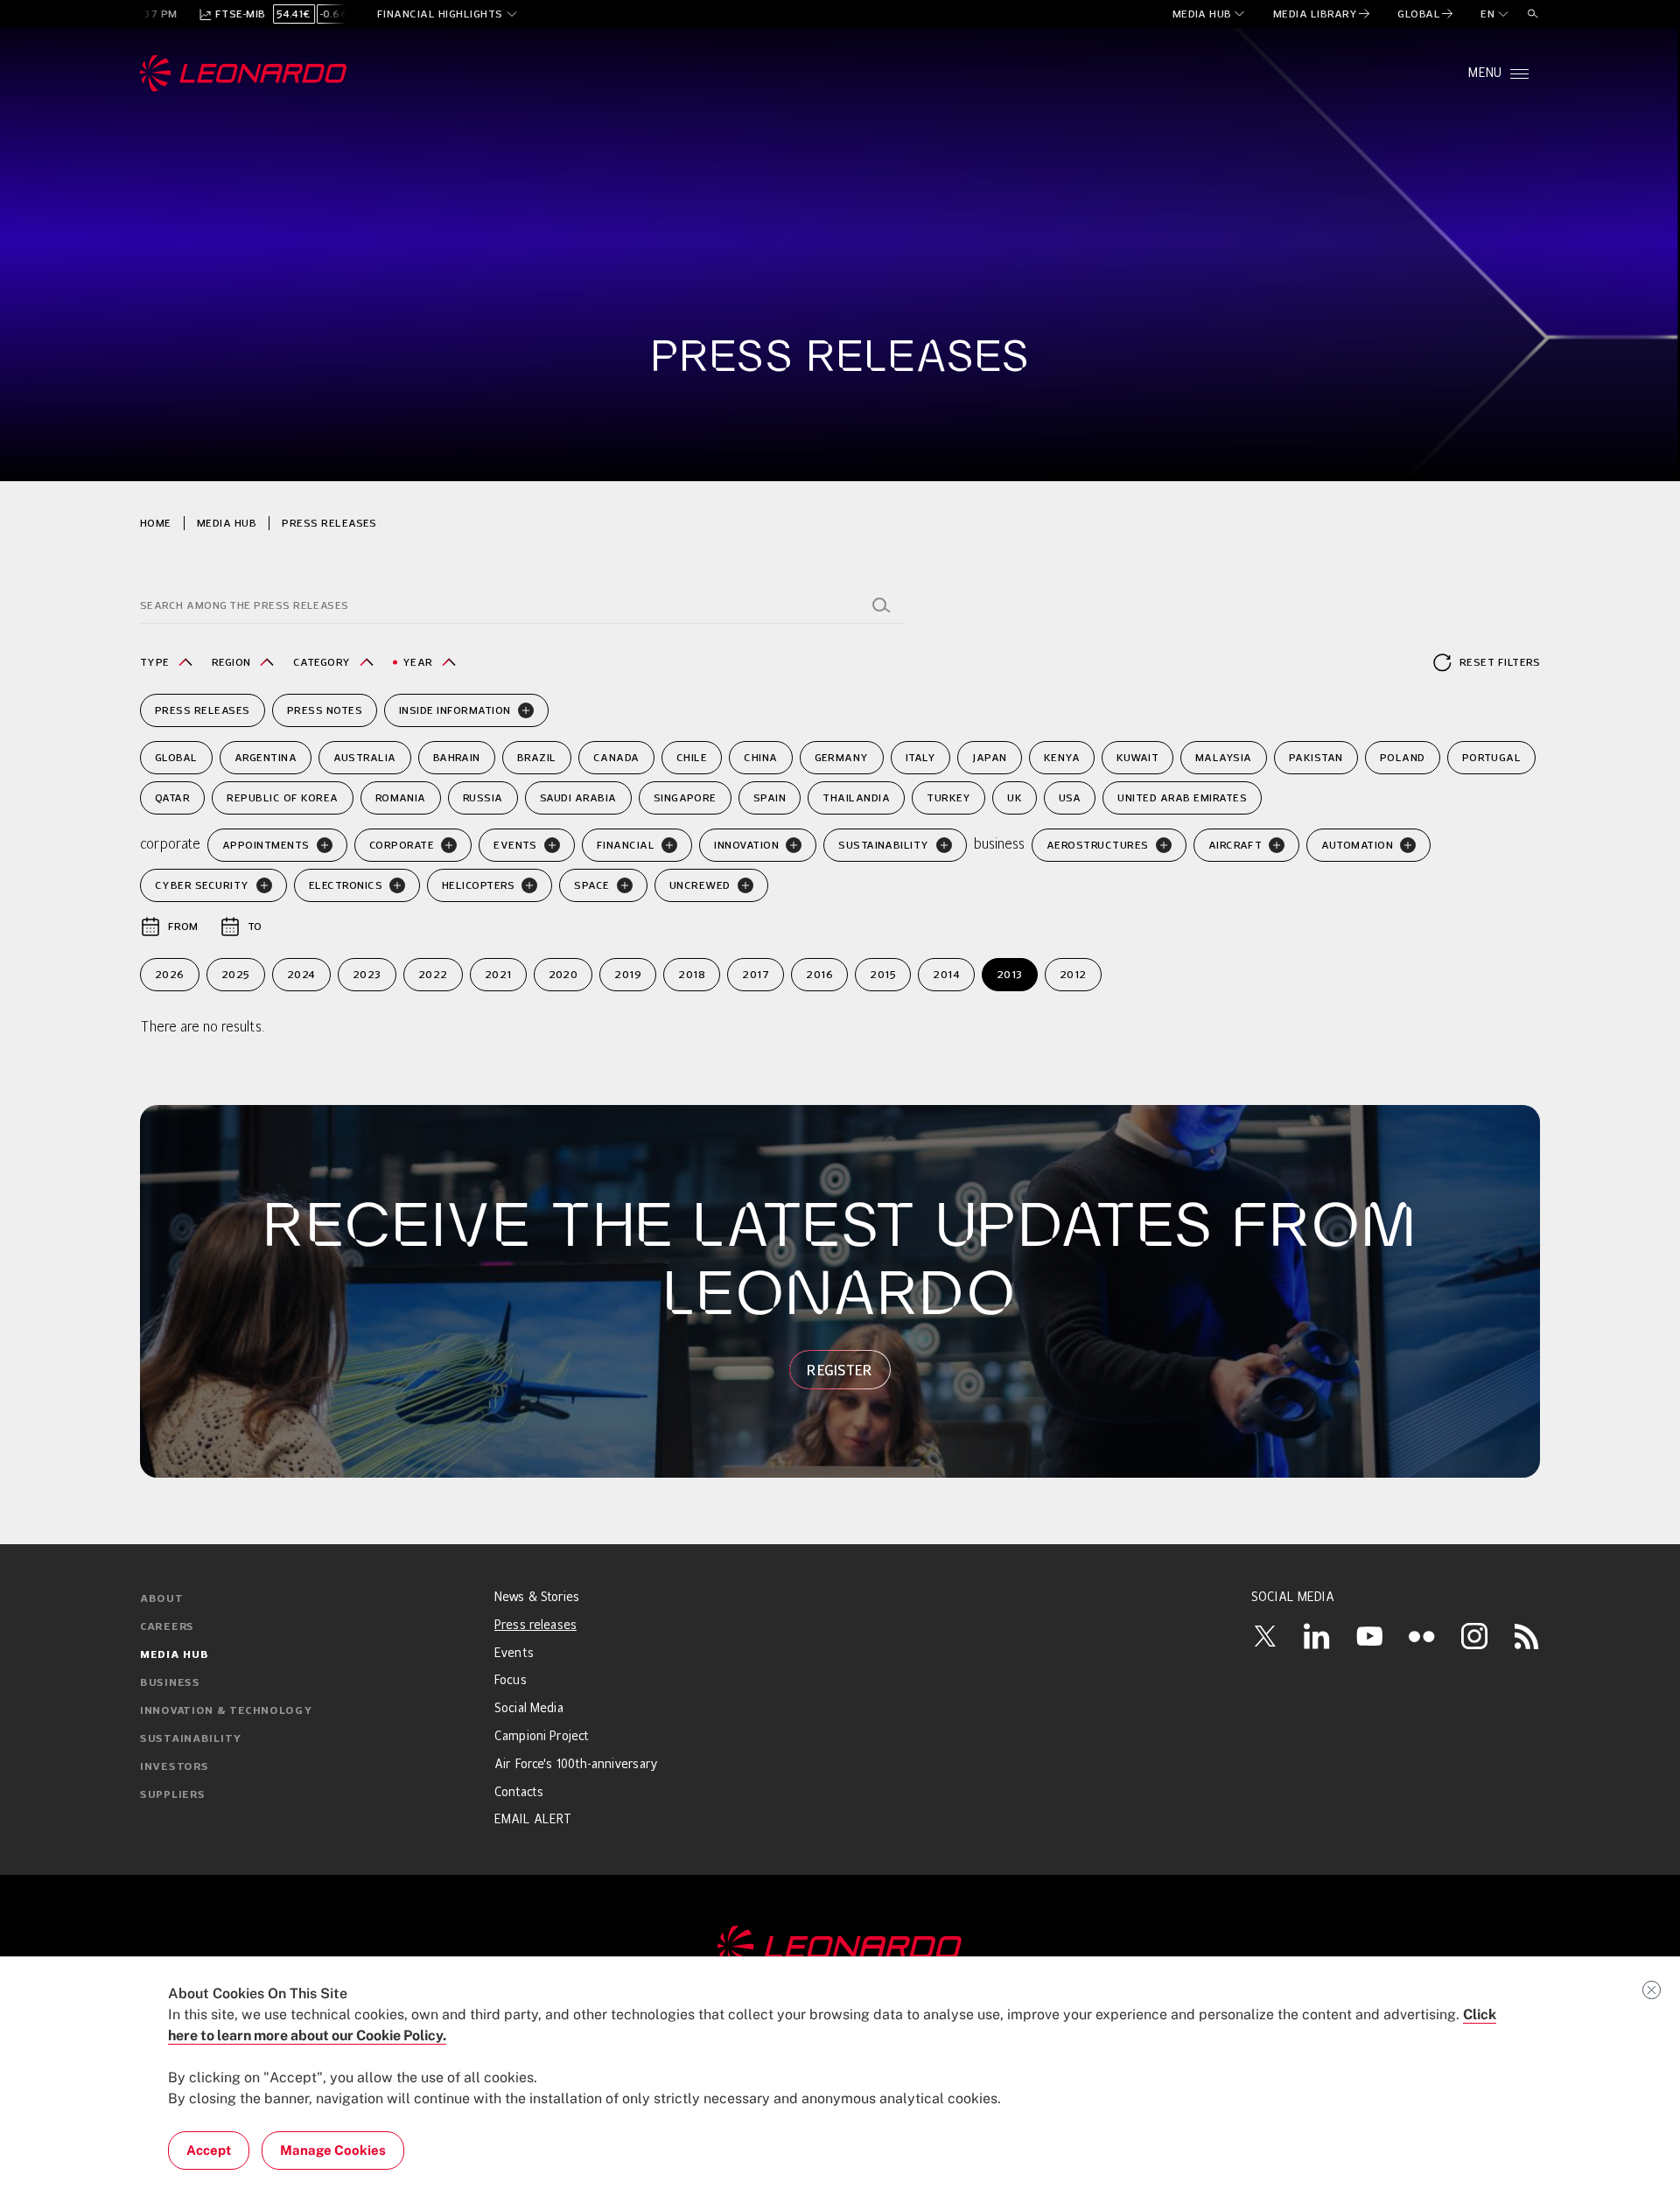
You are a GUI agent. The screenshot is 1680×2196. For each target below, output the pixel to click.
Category (322, 662)
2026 (170, 974)
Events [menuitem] (514, 1654)
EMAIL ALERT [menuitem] (533, 1820)
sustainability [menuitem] (191, 1739)
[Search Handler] (881, 605)
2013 (1010, 974)
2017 (756, 974)
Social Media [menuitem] (529, 1709)
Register (840, 1370)
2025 (236, 974)
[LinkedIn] (1317, 1636)
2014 (946, 974)
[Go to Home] (840, 1948)
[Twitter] (1264, 1636)
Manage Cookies (333, 2150)
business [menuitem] (170, 1683)
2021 (498, 974)
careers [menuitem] (167, 1627)
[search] (1533, 14)
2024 (301, 974)
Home (156, 523)
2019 (628, 974)
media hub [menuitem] (174, 1655)
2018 (692, 974)
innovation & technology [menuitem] (226, 1711)
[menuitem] (1210, 14)
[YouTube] (1369, 1636)
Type (155, 662)
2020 (563, 974)
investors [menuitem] (174, 1767)
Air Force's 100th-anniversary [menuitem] (576, 1765)
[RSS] (1527, 1636)
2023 (367, 974)
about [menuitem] (162, 1599)
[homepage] (244, 73)
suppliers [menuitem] (172, 1795)
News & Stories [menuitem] (537, 1598)
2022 (433, 974)
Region (231, 662)
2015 (883, 974)
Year (418, 662)
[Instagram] (1474, 1636)
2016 (819, 974)
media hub (227, 523)
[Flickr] (1422, 1636)
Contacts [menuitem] (519, 1793)
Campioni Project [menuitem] (542, 1737)
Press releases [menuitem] (535, 1626)
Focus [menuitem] (511, 1681)
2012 (1073, 974)
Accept (209, 2150)
